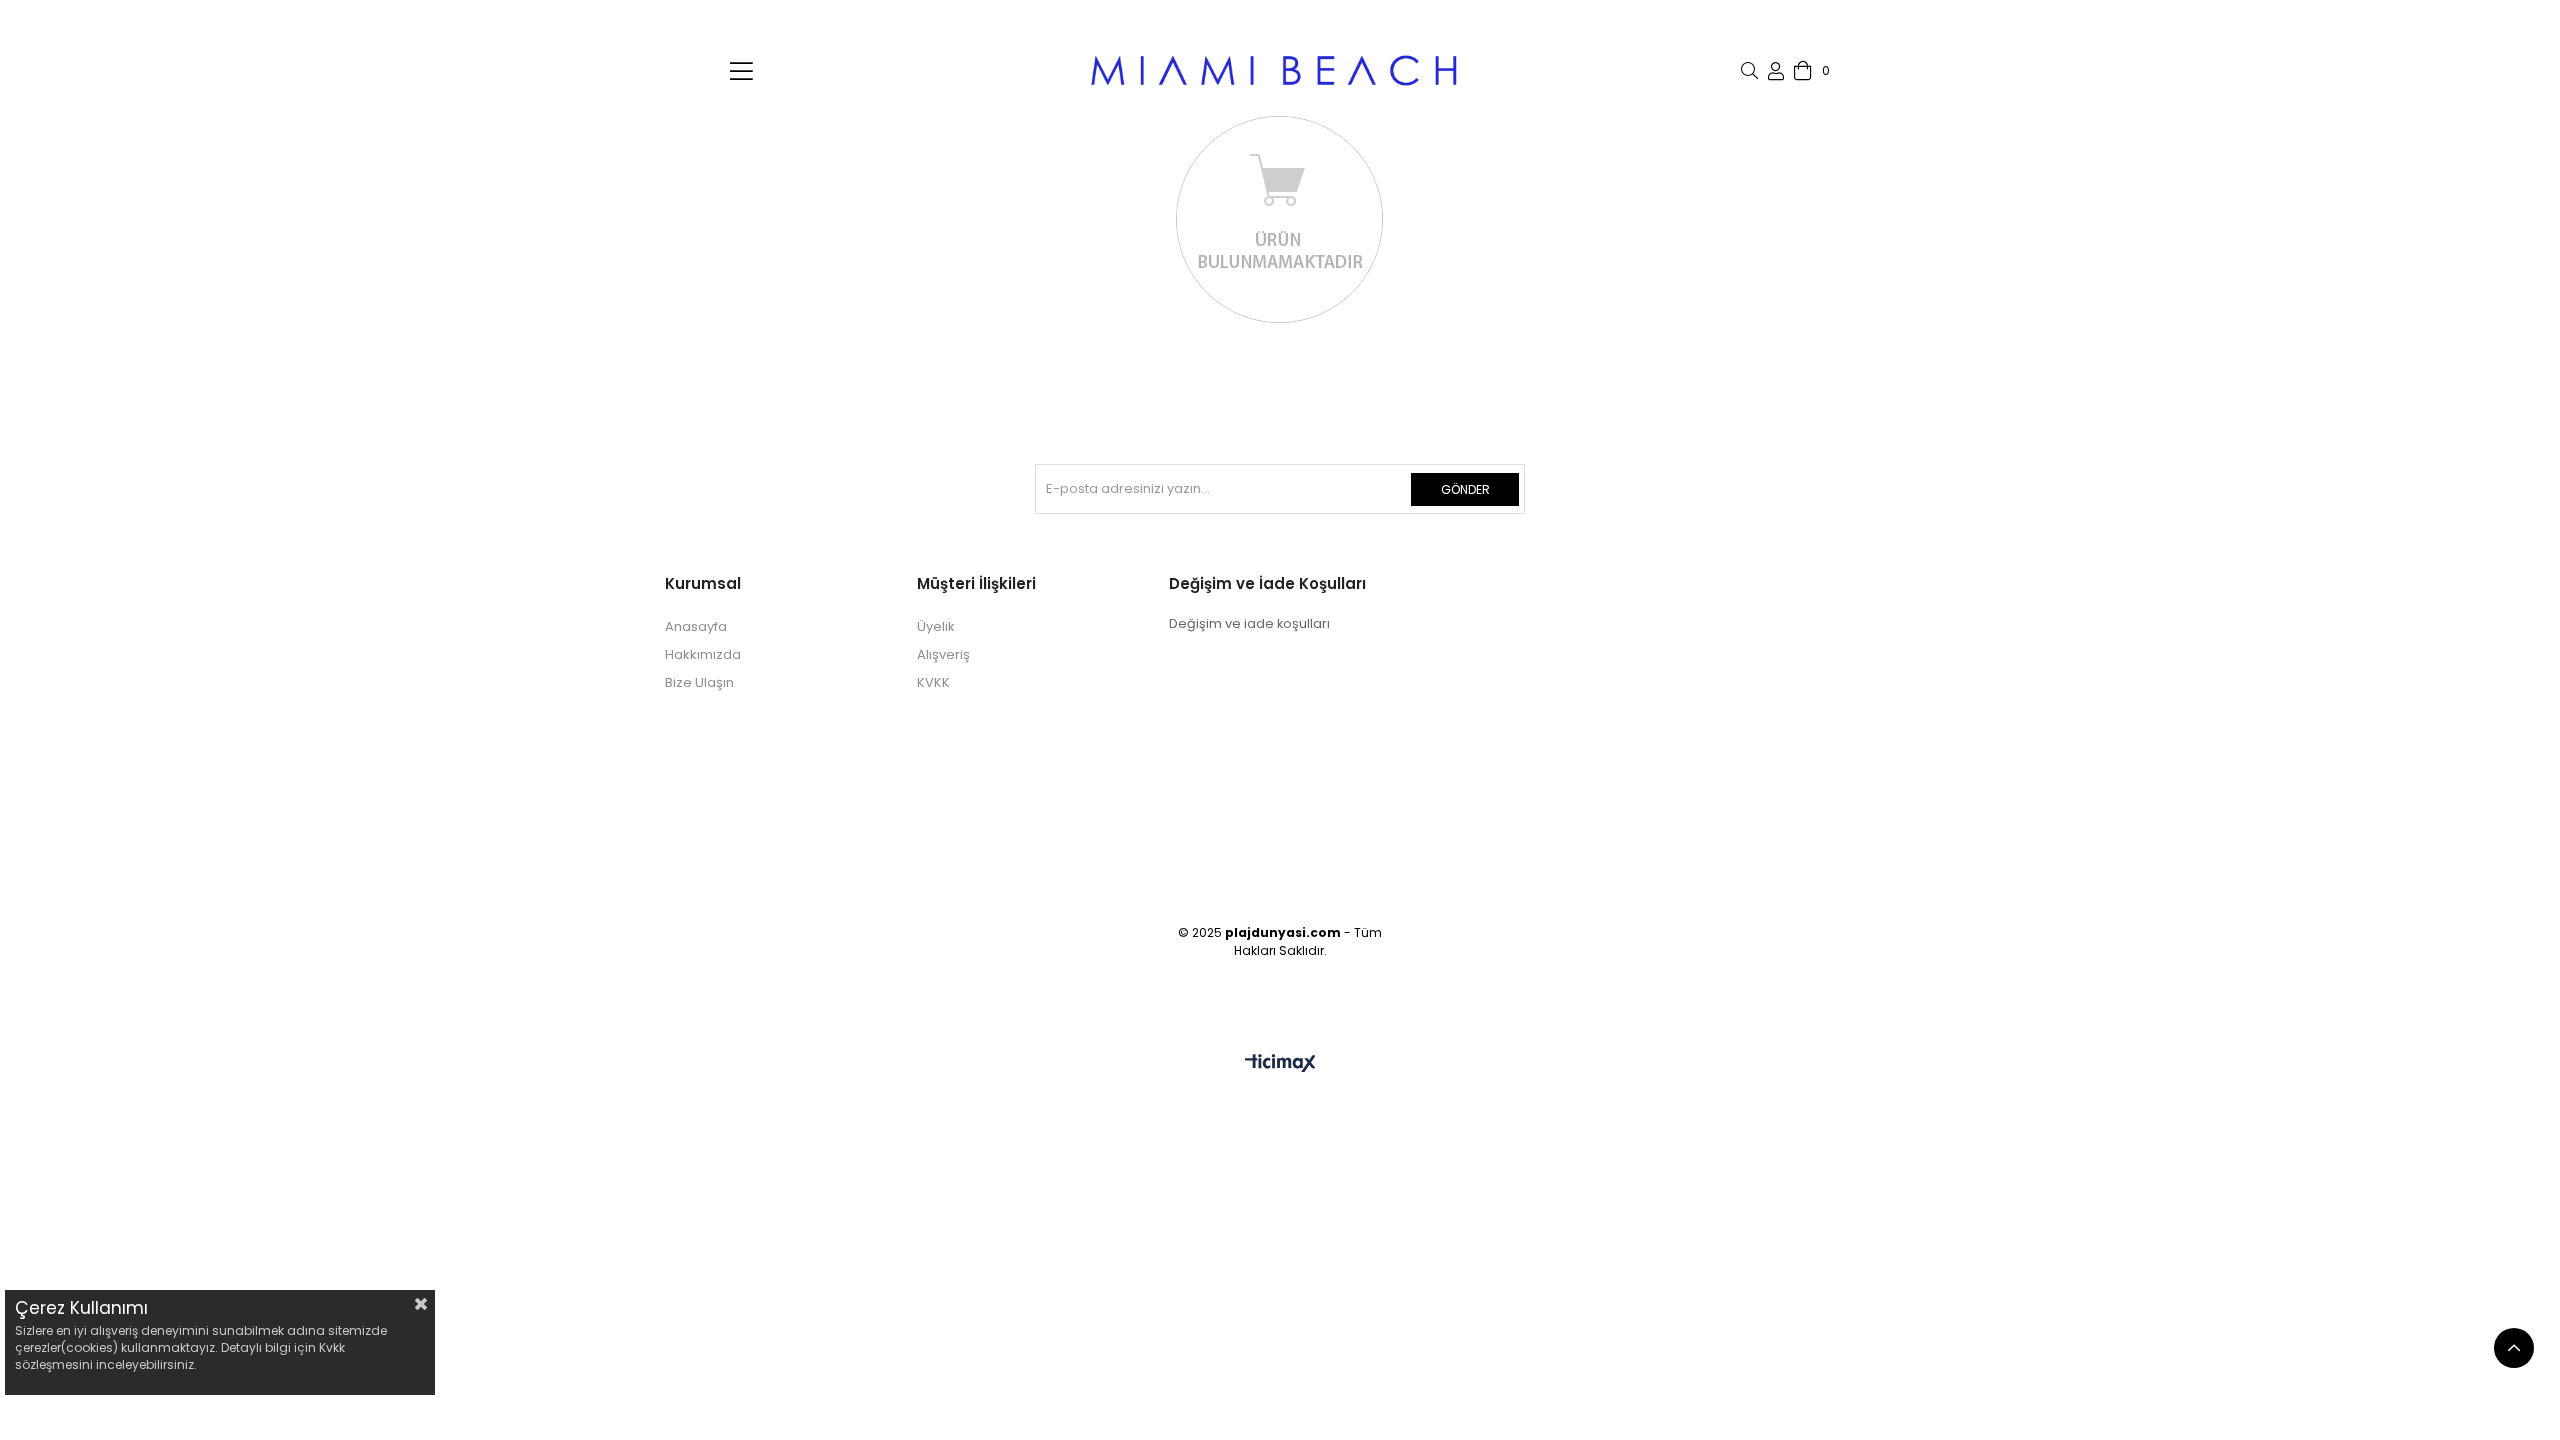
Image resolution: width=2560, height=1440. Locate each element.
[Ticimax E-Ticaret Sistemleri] (1280, 1064)
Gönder (1465, 489)
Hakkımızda (703, 654)
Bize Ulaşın (699, 682)
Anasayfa (696, 626)
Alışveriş (943, 654)
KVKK (933, 682)
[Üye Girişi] (1776, 71)
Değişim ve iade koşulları (1249, 623)
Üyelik (936, 626)
